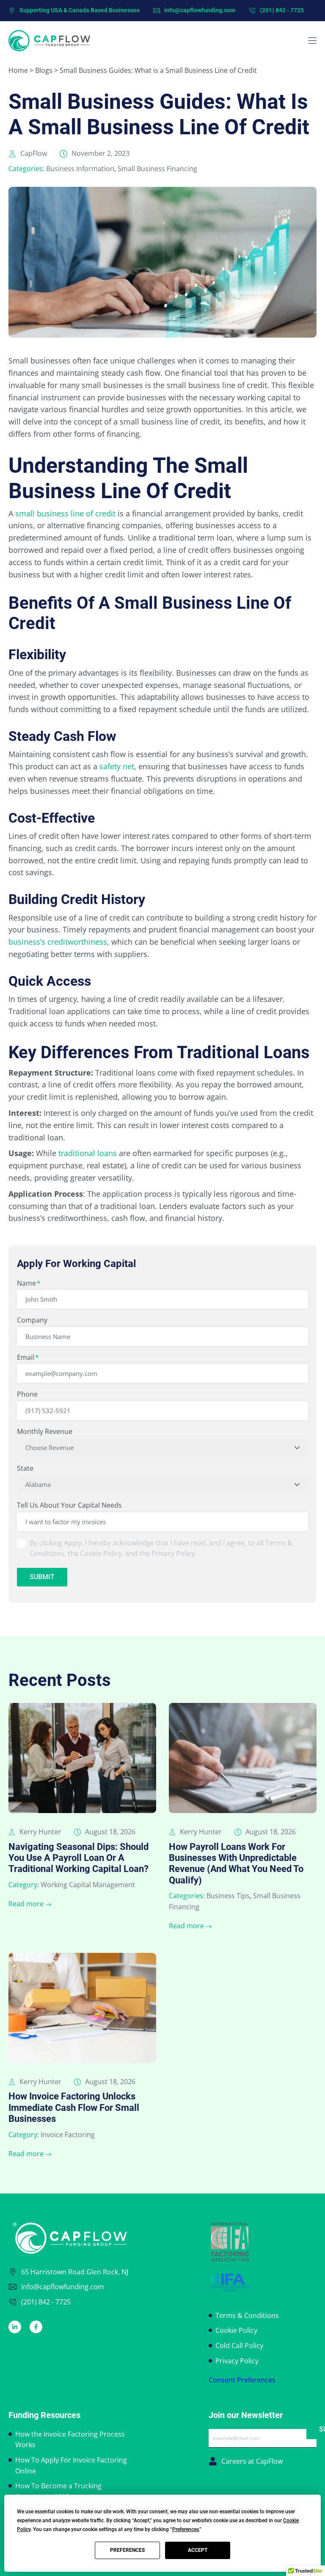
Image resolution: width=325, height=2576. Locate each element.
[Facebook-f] (36, 2327)
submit (42, 1577)
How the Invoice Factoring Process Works (70, 2440)
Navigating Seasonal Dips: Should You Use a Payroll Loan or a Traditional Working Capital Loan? (78, 1858)
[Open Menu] (312, 41)
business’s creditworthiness (58, 942)
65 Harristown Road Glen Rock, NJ (75, 2272)
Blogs (44, 70)
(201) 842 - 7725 (282, 10)
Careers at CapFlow (252, 2461)
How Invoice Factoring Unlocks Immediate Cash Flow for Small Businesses (74, 2107)
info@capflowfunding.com (200, 10)
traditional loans (88, 1153)
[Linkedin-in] (15, 2327)
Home (18, 70)
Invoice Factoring (68, 2135)
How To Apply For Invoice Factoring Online (71, 2465)
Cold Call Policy (239, 2346)
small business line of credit (65, 513)
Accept (198, 2550)
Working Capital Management (88, 1885)
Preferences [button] (186, 2529)
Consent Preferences (242, 2380)
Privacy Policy (237, 2361)
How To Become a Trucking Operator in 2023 (58, 2491)
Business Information (80, 169)
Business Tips (228, 1896)
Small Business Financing (157, 169)
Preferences (127, 2550)
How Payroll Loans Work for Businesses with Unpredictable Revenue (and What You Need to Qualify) (236, 1863)
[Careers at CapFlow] (213, 2461)
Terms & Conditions (247, 2315)
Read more (26, 1904)
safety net (117, 766)
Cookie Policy (236, 2330)
